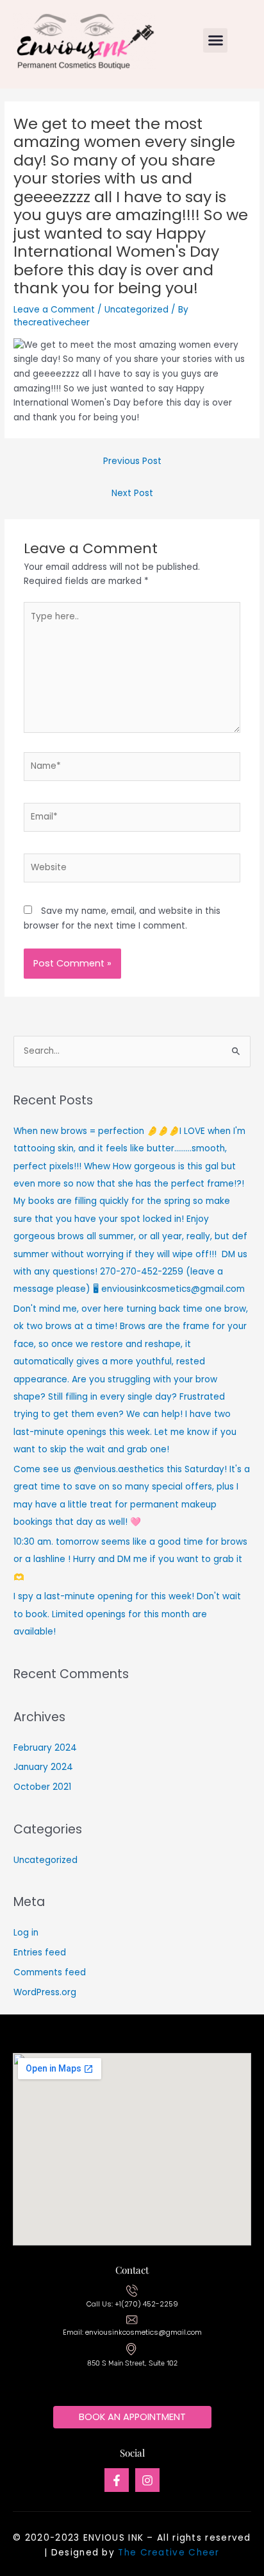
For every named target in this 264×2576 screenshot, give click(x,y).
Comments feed (50, 1972)
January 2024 (43, 1767)
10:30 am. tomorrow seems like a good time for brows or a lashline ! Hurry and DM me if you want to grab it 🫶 (130, 1559)
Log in (26, 1933)
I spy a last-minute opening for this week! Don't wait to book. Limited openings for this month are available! (127, 1614)
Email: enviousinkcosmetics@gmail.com (132, 2332)
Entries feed (40, 1953)
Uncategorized (136, 310)
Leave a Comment (54, 310)
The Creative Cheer (169, 2553)
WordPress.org (45, 1992)
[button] (215, 40)
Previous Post (132, 461)
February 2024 (45, 1748)
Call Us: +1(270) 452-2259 (132, 2304)
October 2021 (42, 1787)
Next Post (132, 493)
